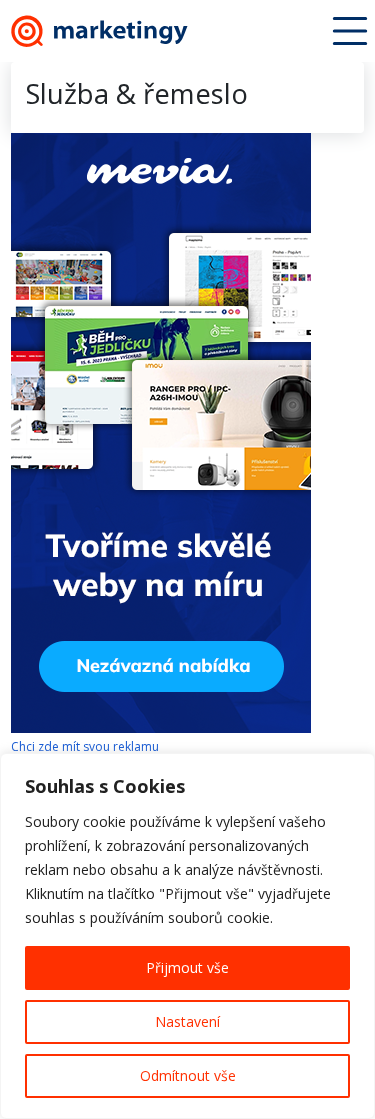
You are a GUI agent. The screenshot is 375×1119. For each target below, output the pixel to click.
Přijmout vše (187, 967)
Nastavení (187, 1021)
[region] (187, 936)
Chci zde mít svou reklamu (85, 746)
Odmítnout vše (188, 1075)
